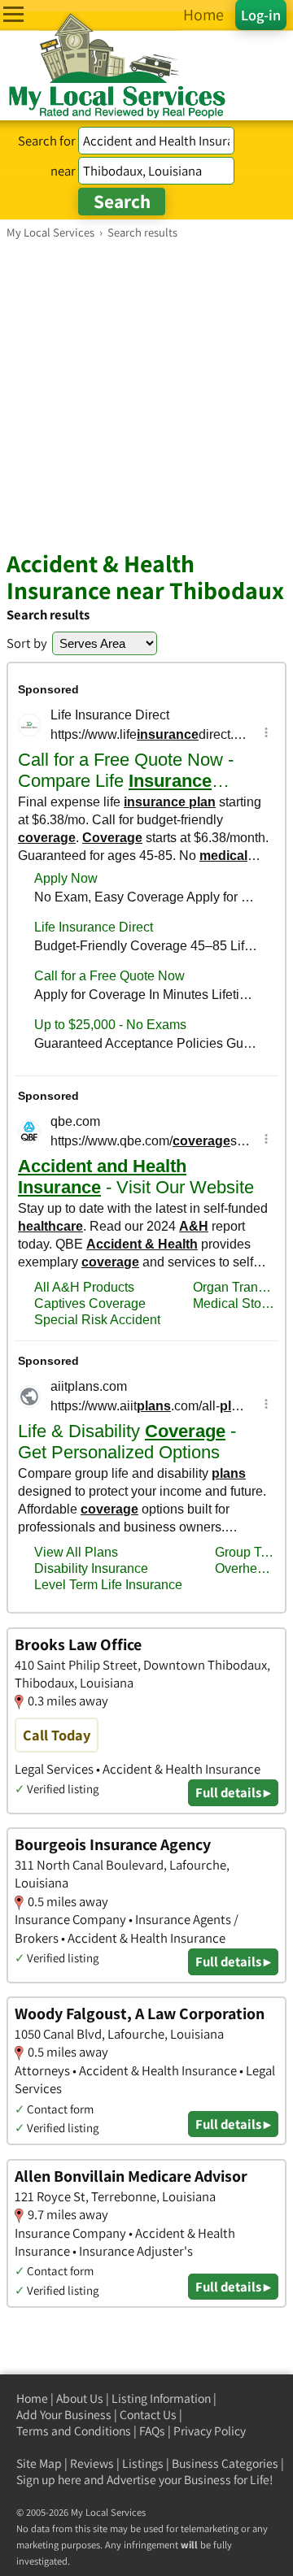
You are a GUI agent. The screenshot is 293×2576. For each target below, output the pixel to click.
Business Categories (225, 2463)
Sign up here (49, 2480)
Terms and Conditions (74, 2431)
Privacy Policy (210, 2431)
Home (32, 2398)
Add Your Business (64, 2415)
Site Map (39, 2463)
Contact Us (148, 2415)
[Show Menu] (13, 14)
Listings (143, 2463)
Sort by (27, 643)
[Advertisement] (146, 394)
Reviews (92, 2463)
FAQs (152, 2431)
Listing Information (161, 2398)
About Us (80, 2398)
